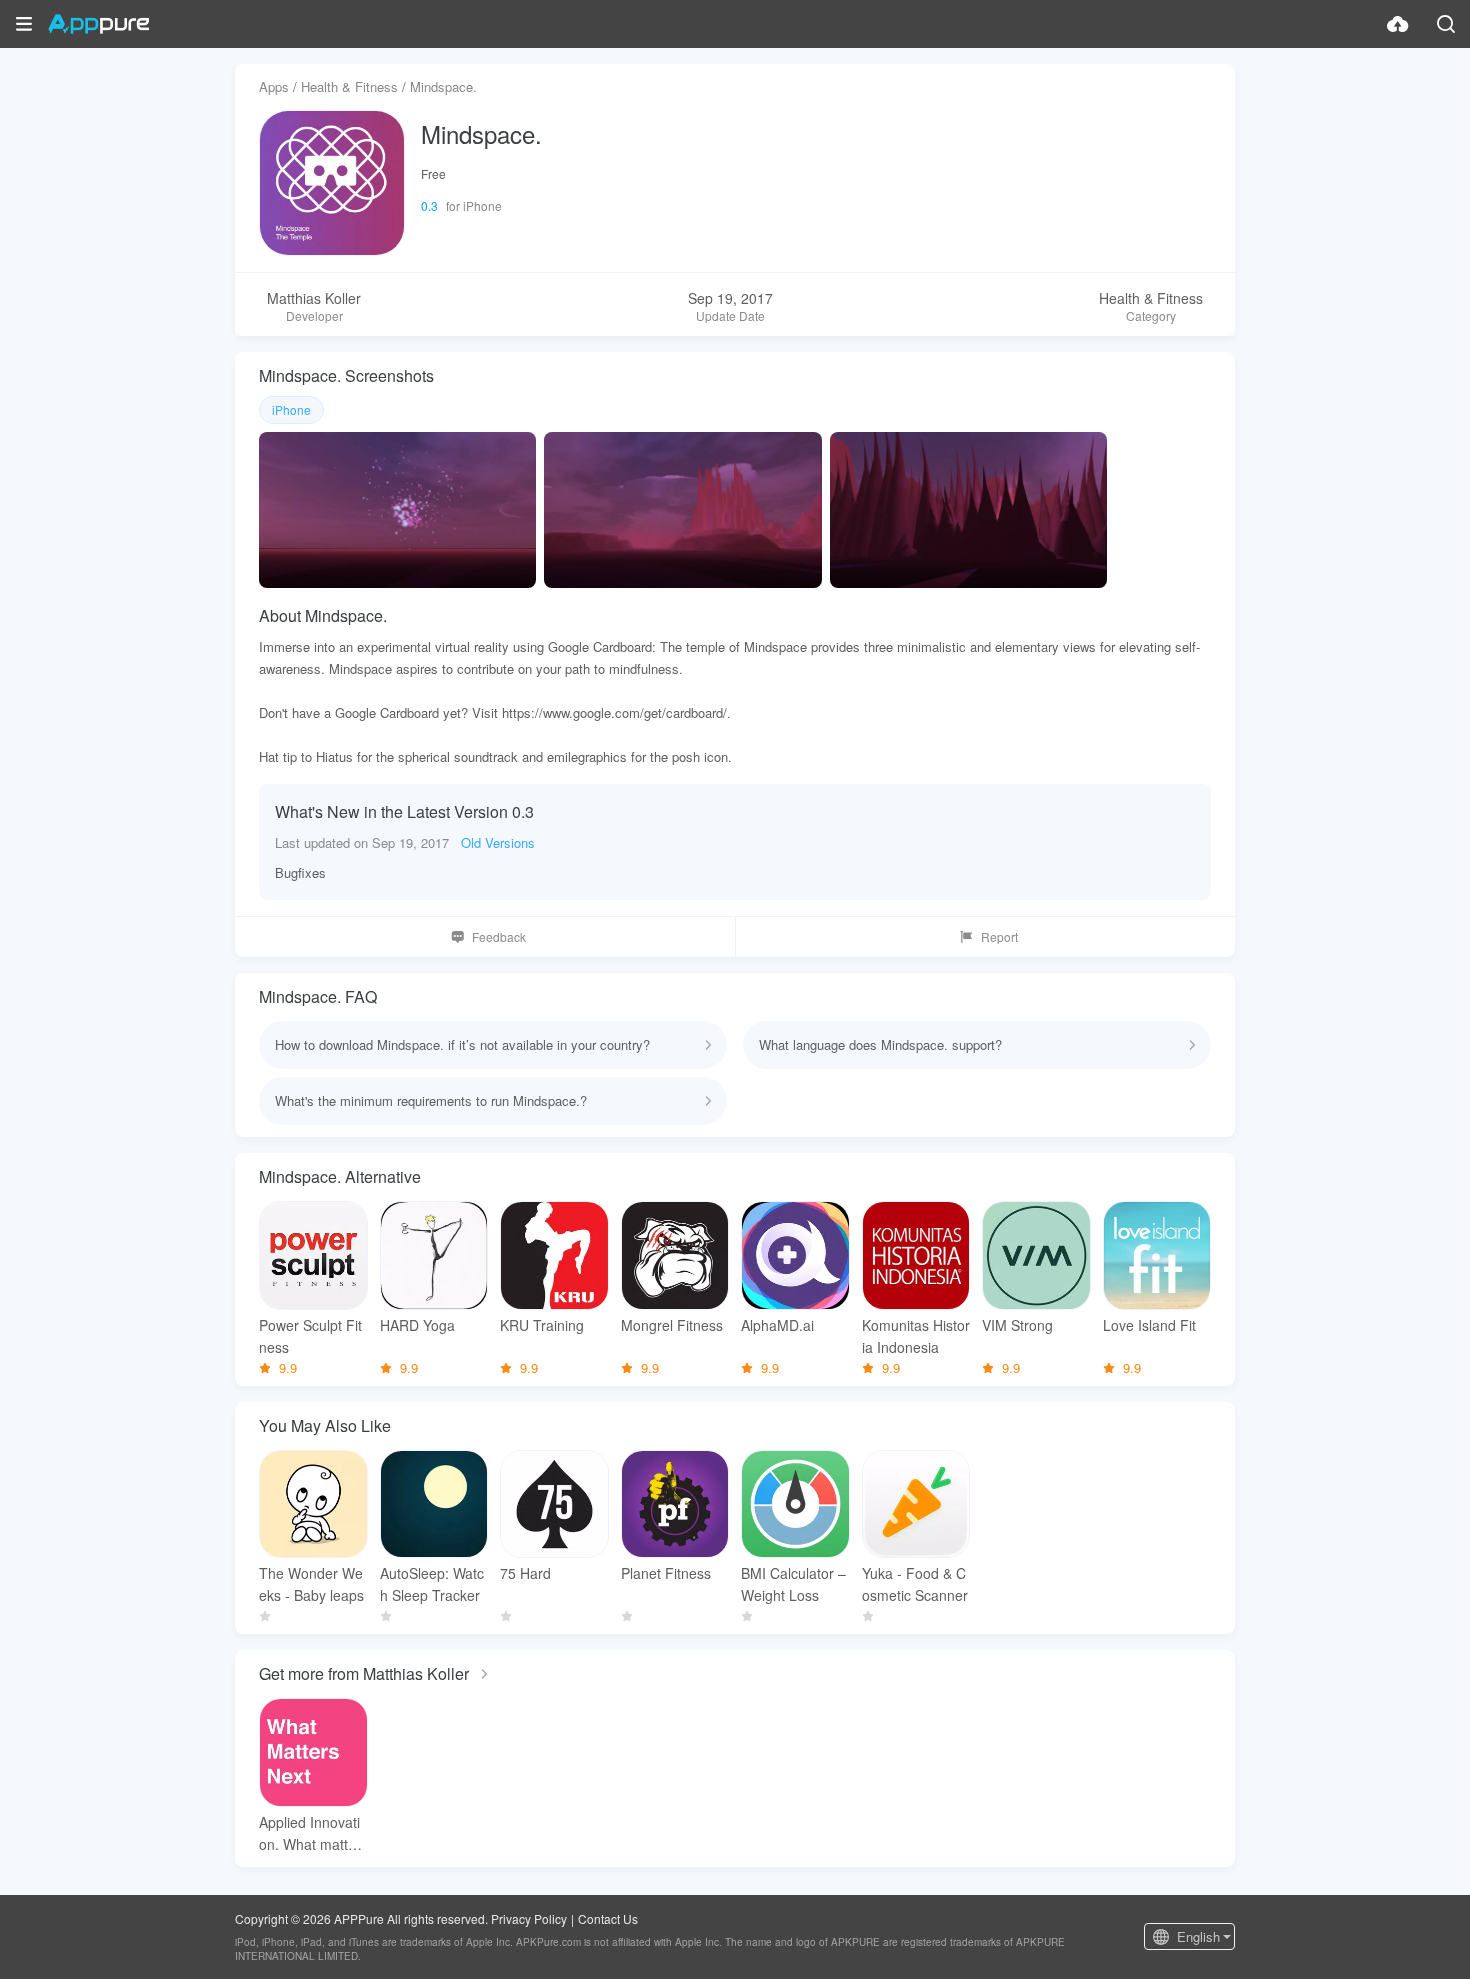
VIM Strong (1017, 1325)
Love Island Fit (1149, 1325)
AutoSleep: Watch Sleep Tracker (432, 1584)
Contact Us (608, 1918)
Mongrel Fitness (672, 1325)
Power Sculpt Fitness (310, 1336)
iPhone (291, 409)
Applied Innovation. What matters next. (310, 1833)
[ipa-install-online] (1398, 24)
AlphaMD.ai (777, 1325)
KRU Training (542, 1325)
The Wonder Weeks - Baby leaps (311, 1584)
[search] (1446, 24)
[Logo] (98, 24)
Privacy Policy (529, 1918)
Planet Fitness (666, 1573)
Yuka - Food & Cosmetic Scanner (915, 1584)
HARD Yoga (417, 1325)
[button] (24, 24)
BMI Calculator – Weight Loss (793, 1584)
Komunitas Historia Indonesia (916, 1336)
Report (999, 936)
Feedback (499, 936)
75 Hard (525, 1573)
